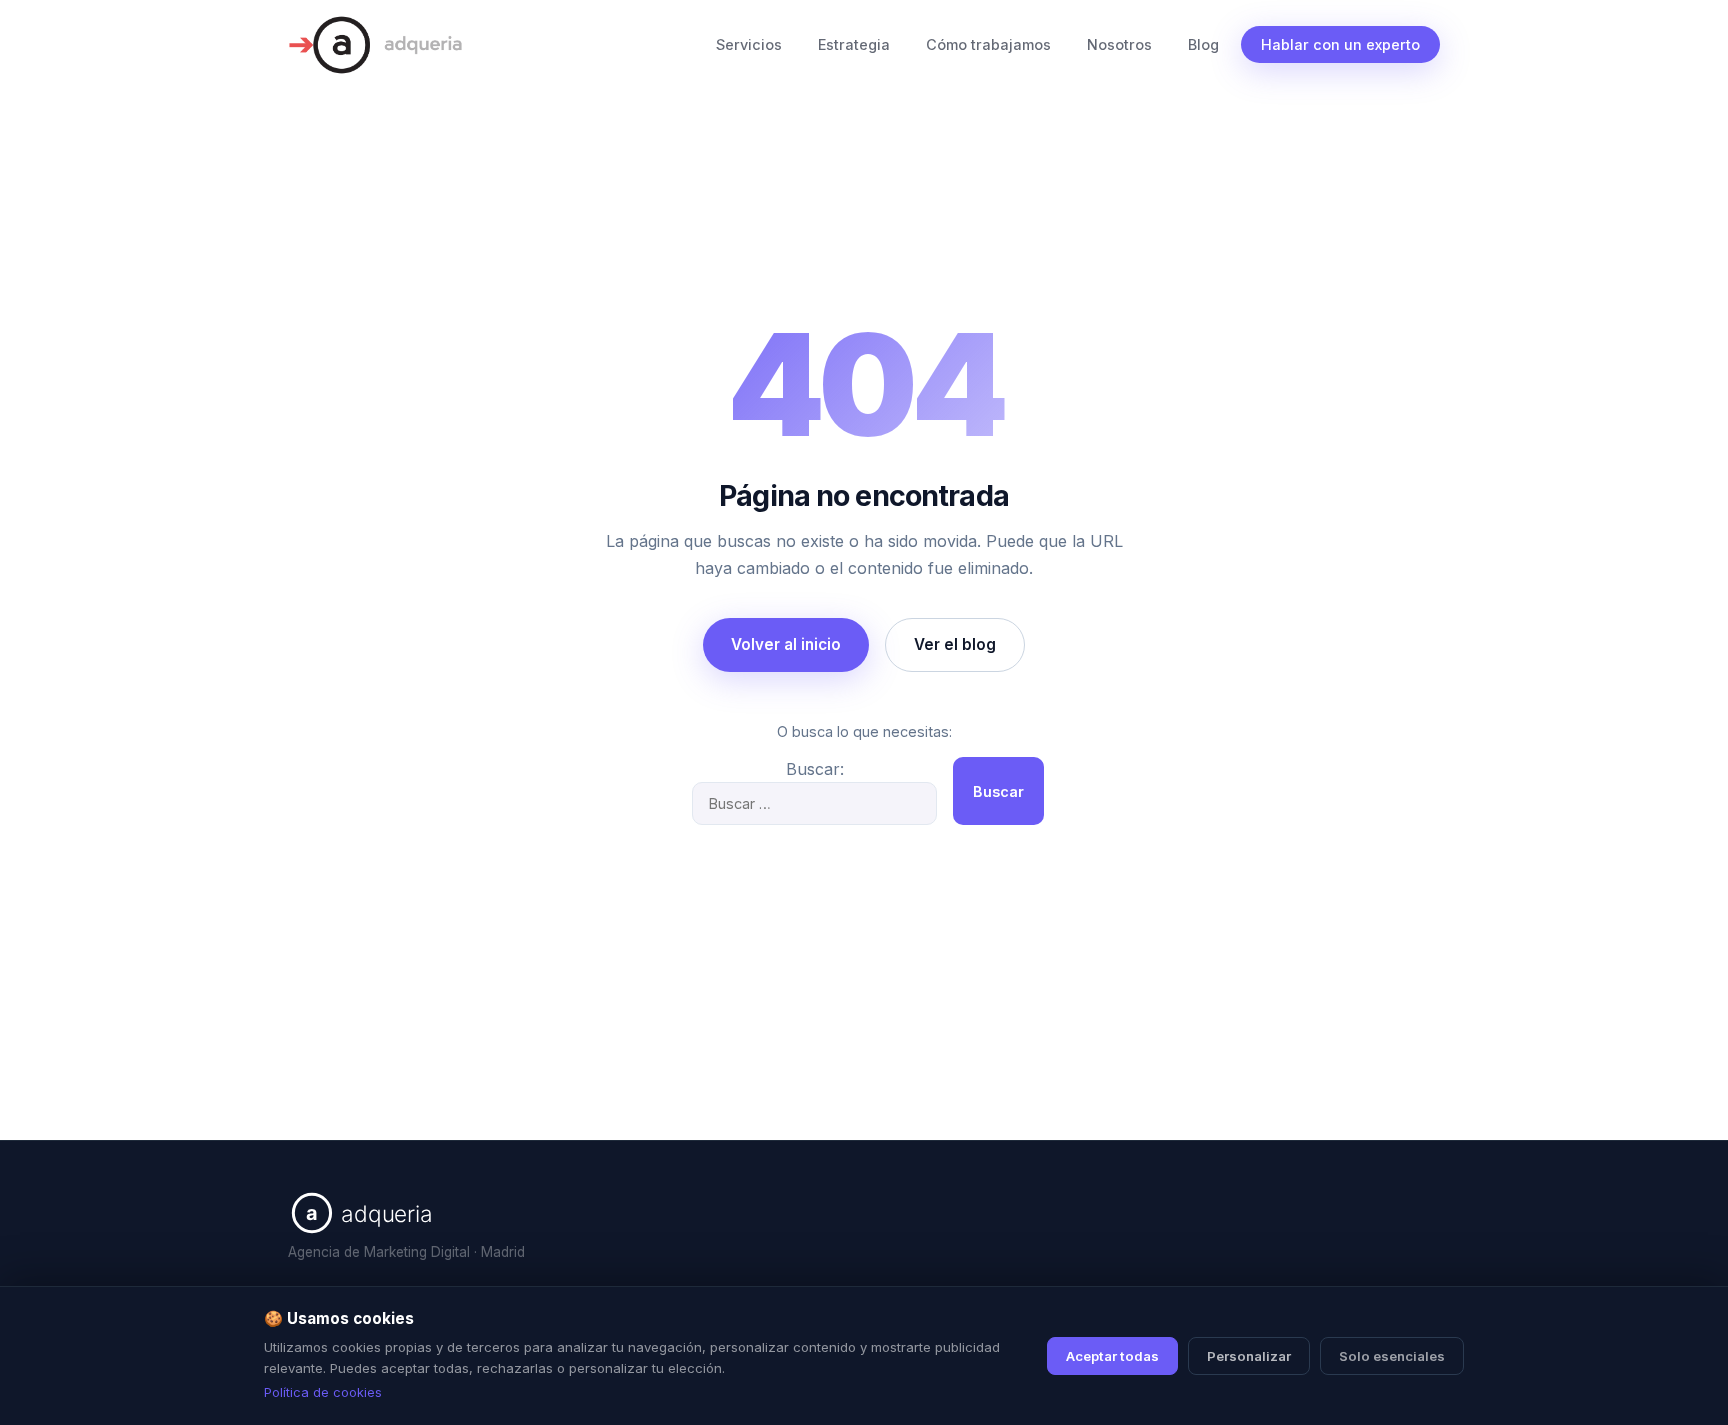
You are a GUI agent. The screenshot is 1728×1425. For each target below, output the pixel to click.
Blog (1203, 44)
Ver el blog (955, 644)
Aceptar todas (1112, 1356)
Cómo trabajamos (988, 44)
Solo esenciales (1392, 1356)
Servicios (749, 44)
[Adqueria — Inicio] (375, 45)
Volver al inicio (786, 644)
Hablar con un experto (1340, 44)
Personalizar (1249, 1356)
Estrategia (854, 44)
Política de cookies (323, 1392)
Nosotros (1119, 44)
